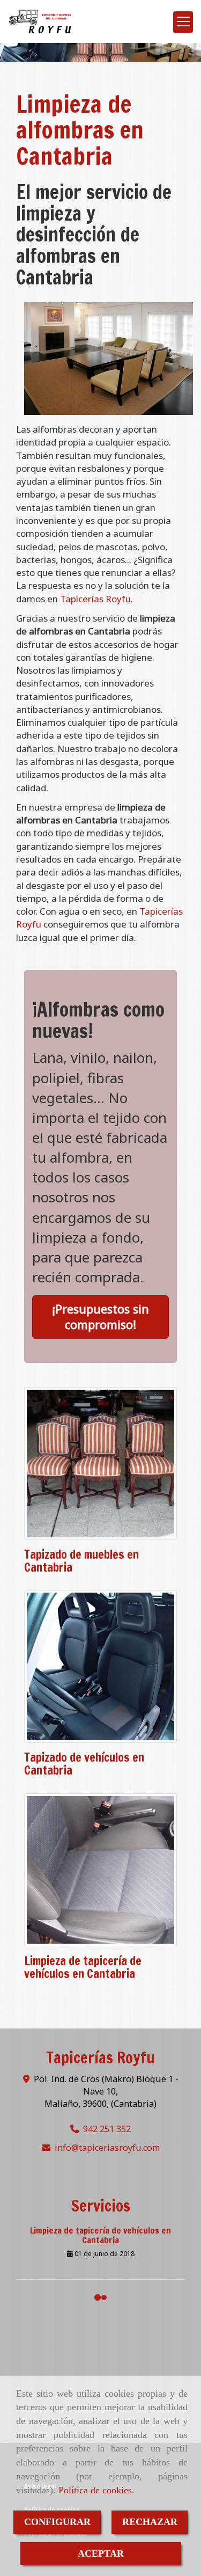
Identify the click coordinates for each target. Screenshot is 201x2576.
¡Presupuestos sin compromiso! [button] (100, 1316)
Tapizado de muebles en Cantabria (81, 1561)
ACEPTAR (101, 2553)
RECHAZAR (150, 2522)
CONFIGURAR (57, 2522)
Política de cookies (95, 2490)
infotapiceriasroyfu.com (107, 2148)
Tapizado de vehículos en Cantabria (84, 1764)
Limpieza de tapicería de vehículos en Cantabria (83, 1967)
